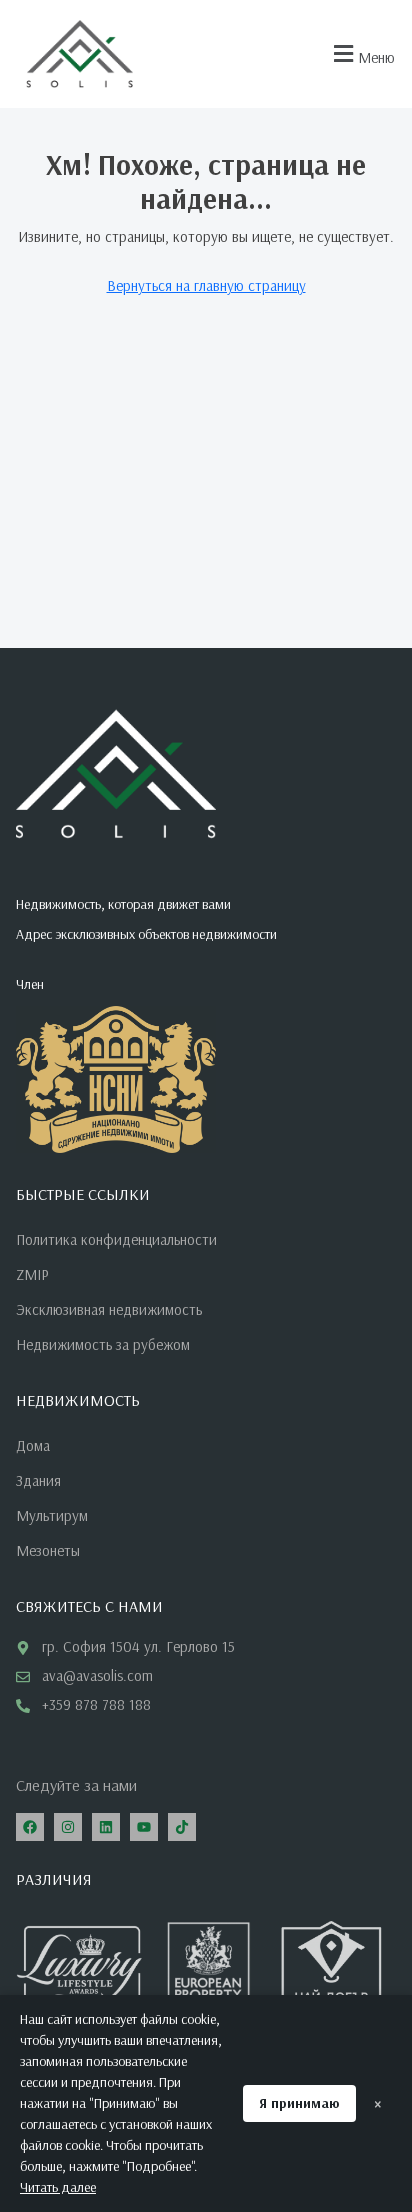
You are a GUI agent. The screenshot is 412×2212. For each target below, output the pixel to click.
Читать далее (58, 2187)
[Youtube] (144, 1827)
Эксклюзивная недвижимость (109, 1309)
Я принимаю (299, 2103)
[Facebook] (30, 1827)
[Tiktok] (182, 1827)
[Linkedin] (106, 1827)
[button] (361, 54)
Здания (38, 1480)
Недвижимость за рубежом (103, 1344)
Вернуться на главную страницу (206, 285)
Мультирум (52, 1515)
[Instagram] (68, 1827)
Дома (33, 1445)
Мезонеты (48, 1550)
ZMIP (32, 1274)
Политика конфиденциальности (116, 1239)
